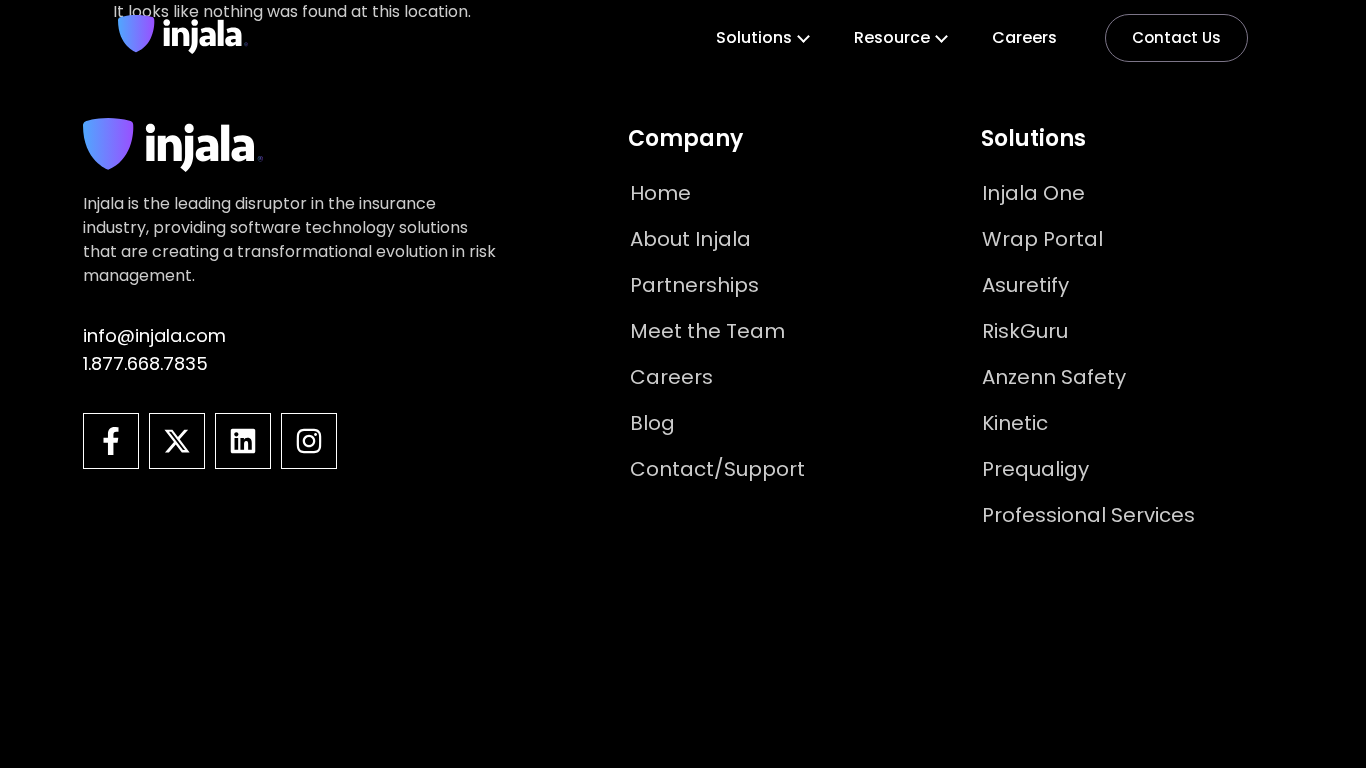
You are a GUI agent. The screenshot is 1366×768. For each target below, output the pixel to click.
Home (660, 193)
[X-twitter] (177, 441)
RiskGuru (1025, 331)
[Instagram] (309, 441)
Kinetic (1015, 423)
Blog (652, 423)
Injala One (1033, 193)
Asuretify (1025, 285)
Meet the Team (707, 331)
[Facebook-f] (111, 441)
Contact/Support (717, 469)
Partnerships (694, 285)
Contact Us (1176, 37)
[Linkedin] (243, 441)
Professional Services (1088, 515)
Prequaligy (1035, 469)
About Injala (690, 239)
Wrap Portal (1042, 239)
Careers (1024, 37)
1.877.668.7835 (145, 363)
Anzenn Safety (1054, 377)
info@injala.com (154, 335)
